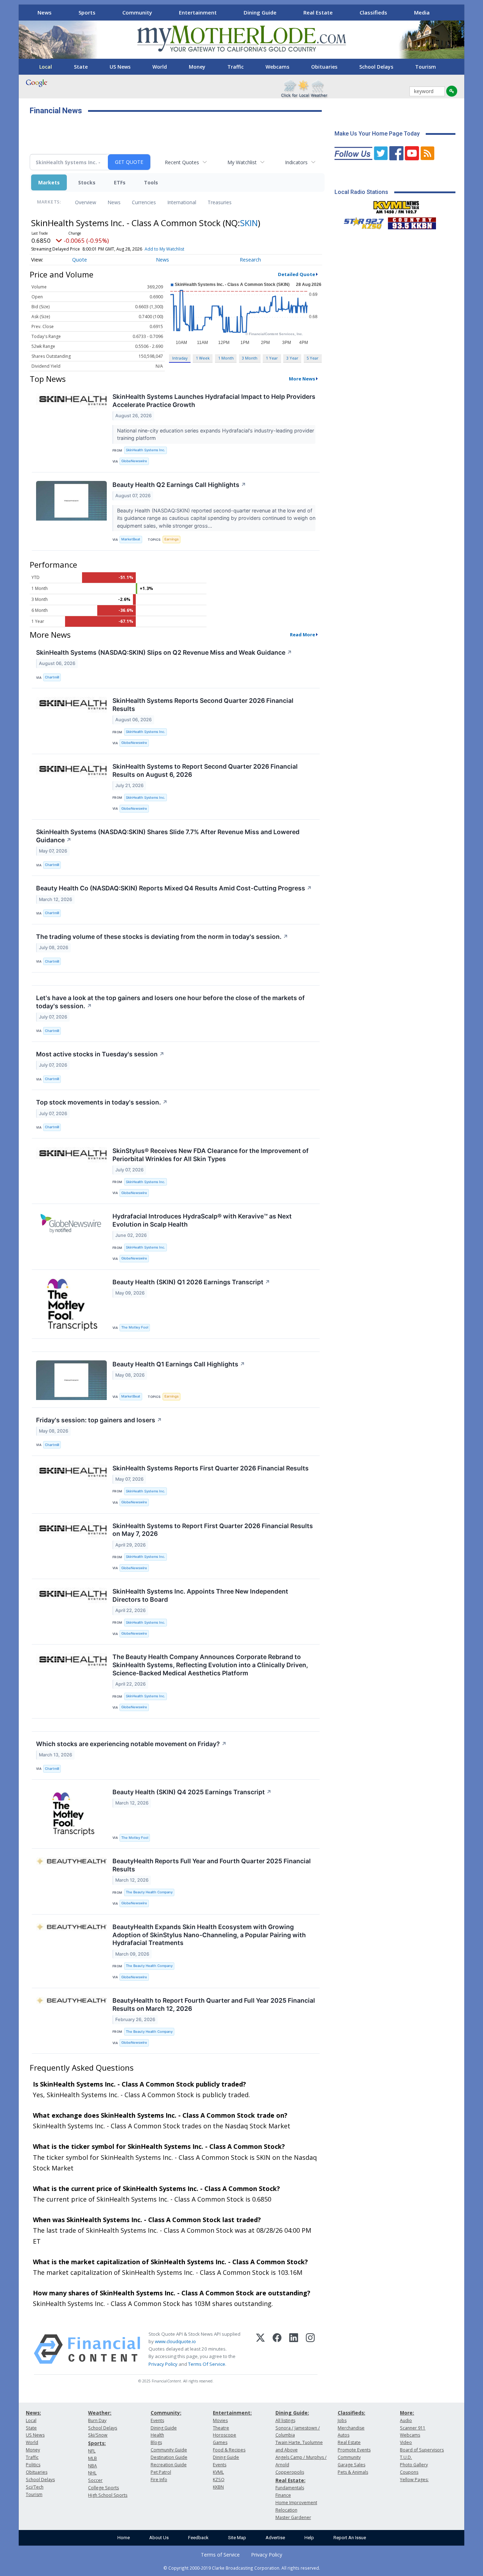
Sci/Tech (35, 2487)
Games (220, 2442)
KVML (218, 2472)
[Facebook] (277, 2349)
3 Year (292, 358)
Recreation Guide (169, 2465)
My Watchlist (242, 162)
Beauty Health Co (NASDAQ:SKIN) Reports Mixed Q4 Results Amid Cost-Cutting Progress (174, 888)
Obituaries (324, 67)
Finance (283, 2495)
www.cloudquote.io (175, 2341)
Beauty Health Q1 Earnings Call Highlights (179, 1364)
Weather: (100, 2413)
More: (407, 2413)
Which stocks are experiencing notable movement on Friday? (131, 1744)
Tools (151, 182)
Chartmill (52, 677)
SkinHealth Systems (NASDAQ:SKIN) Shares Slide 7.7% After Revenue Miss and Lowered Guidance (168, 836)
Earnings (171, 539)
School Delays (376, 67)
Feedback (198, 2538)
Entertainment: (232, 2413)
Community (137, 12)
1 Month (226, 358)
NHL (92, 2473)
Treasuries (220, 202)
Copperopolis (290, 2472)
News (45, 12)
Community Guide (169, 2450)
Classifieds (373, 12)
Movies (220, 2420)
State (81, 67)
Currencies (144, 202)
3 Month (250, 358)
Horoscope (225, 2435)
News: (33, 2413)
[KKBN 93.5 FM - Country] (412, 222)
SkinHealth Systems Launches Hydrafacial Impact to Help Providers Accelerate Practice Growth (214, 401)
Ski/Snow (98, 2435)
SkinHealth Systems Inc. (146, 450)
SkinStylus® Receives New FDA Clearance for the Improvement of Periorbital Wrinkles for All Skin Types (211, 1155)
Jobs (342, 2420)
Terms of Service (220, 2555)
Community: (166, 2413)
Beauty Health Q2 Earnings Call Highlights (179, 485)
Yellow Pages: (414, 2480)
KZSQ (219, 2480)
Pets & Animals (353, 2472)
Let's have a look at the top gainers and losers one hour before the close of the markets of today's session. (170, 1002)
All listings (285, 2420)
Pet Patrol (161, 2472)
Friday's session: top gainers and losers (99, 1420)
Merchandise (351, 2428)
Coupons (409, 2472)
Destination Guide (169, 2457)
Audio (406, 2420)
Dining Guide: (292, 2413)
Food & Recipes (229, 2450)
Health (157, 2435)
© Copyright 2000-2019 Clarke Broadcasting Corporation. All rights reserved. (242, 2568)
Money (197, 67)
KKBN (218, 2487)
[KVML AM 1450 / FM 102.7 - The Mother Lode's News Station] (396, 205)
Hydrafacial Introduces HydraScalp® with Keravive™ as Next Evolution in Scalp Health (202, 1220)
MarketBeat (131, 539)
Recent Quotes (182, 162)
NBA (92, 2466)
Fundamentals (290, 2488)
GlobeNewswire (134, 461)
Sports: (97, 2443)
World (160, 67)
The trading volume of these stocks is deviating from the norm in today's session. (162, 937)
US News (120, 67)
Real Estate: (290, 2480)
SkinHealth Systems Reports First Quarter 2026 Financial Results (211, 1468)
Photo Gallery (414, 2465)
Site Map (237, 2538)
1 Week (203, 358)
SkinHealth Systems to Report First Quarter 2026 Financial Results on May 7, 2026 (213, 1530)
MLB (92, 2458)
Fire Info (159, 2480)
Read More (302, 635)
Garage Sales (351, 2465)
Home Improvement (296, 2503)
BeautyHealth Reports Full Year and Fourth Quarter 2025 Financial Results (212, 1865)
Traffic (235, 67)
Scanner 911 (413, 2428)
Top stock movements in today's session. (102, 1102)
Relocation (286, 2510)
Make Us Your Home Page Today (377, 134)
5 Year (313, 358)
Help (309, 2538)
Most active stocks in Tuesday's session (100, 1054)
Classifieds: (351, 2413)
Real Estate (318, 12)
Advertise (275, 2538)
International (182, 202)
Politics (33, 2465)
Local (46, 67)
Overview (86, 202)
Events (157, 2420)
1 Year (272, 358)
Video (406, 2442)
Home (124, 2538)
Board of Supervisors (422, 2450)
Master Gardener (293, 2517)
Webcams (277, 67)
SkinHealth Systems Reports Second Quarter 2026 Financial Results (203, 705)
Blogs (156, 2442)
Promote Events (354, 2450)
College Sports (103, 2488)
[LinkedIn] (294, 2349)
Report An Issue (350, 2538)
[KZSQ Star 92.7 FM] (361, 222)
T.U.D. (406, 2457)
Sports (87, 12)
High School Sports (108, 2495)
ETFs (120, 182)
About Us (159, 2538)
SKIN (249, 223)
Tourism (426, 67)
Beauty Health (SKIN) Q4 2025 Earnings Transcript (192, 1792)
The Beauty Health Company (149, 1892)
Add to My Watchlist (164, 249)
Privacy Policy (163, 2364)
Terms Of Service (207, 2364)
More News (302, 379)
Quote (80, 260)
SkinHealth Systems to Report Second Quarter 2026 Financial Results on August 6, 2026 (205, 770)
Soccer (95, 2480)
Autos (344, 2435)
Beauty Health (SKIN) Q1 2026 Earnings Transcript (191, 1282)
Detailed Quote (296, 274)
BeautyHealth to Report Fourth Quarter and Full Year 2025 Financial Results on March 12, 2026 (214, 2004)
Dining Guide (260, 12)
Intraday (180, 358)
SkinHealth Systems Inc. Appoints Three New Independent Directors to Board (200, 1595)
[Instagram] (310, 2349)
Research (250, 260)
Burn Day (97, 2420)
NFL (92, 2451)
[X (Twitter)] (260, 2349)
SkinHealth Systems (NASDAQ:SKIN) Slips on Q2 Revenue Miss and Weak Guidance (164, 652)
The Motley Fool (135, 1327)
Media (422, 12)
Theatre (221, 2428)
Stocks (87, 182)
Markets (49, 182)
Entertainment (198, 12)
